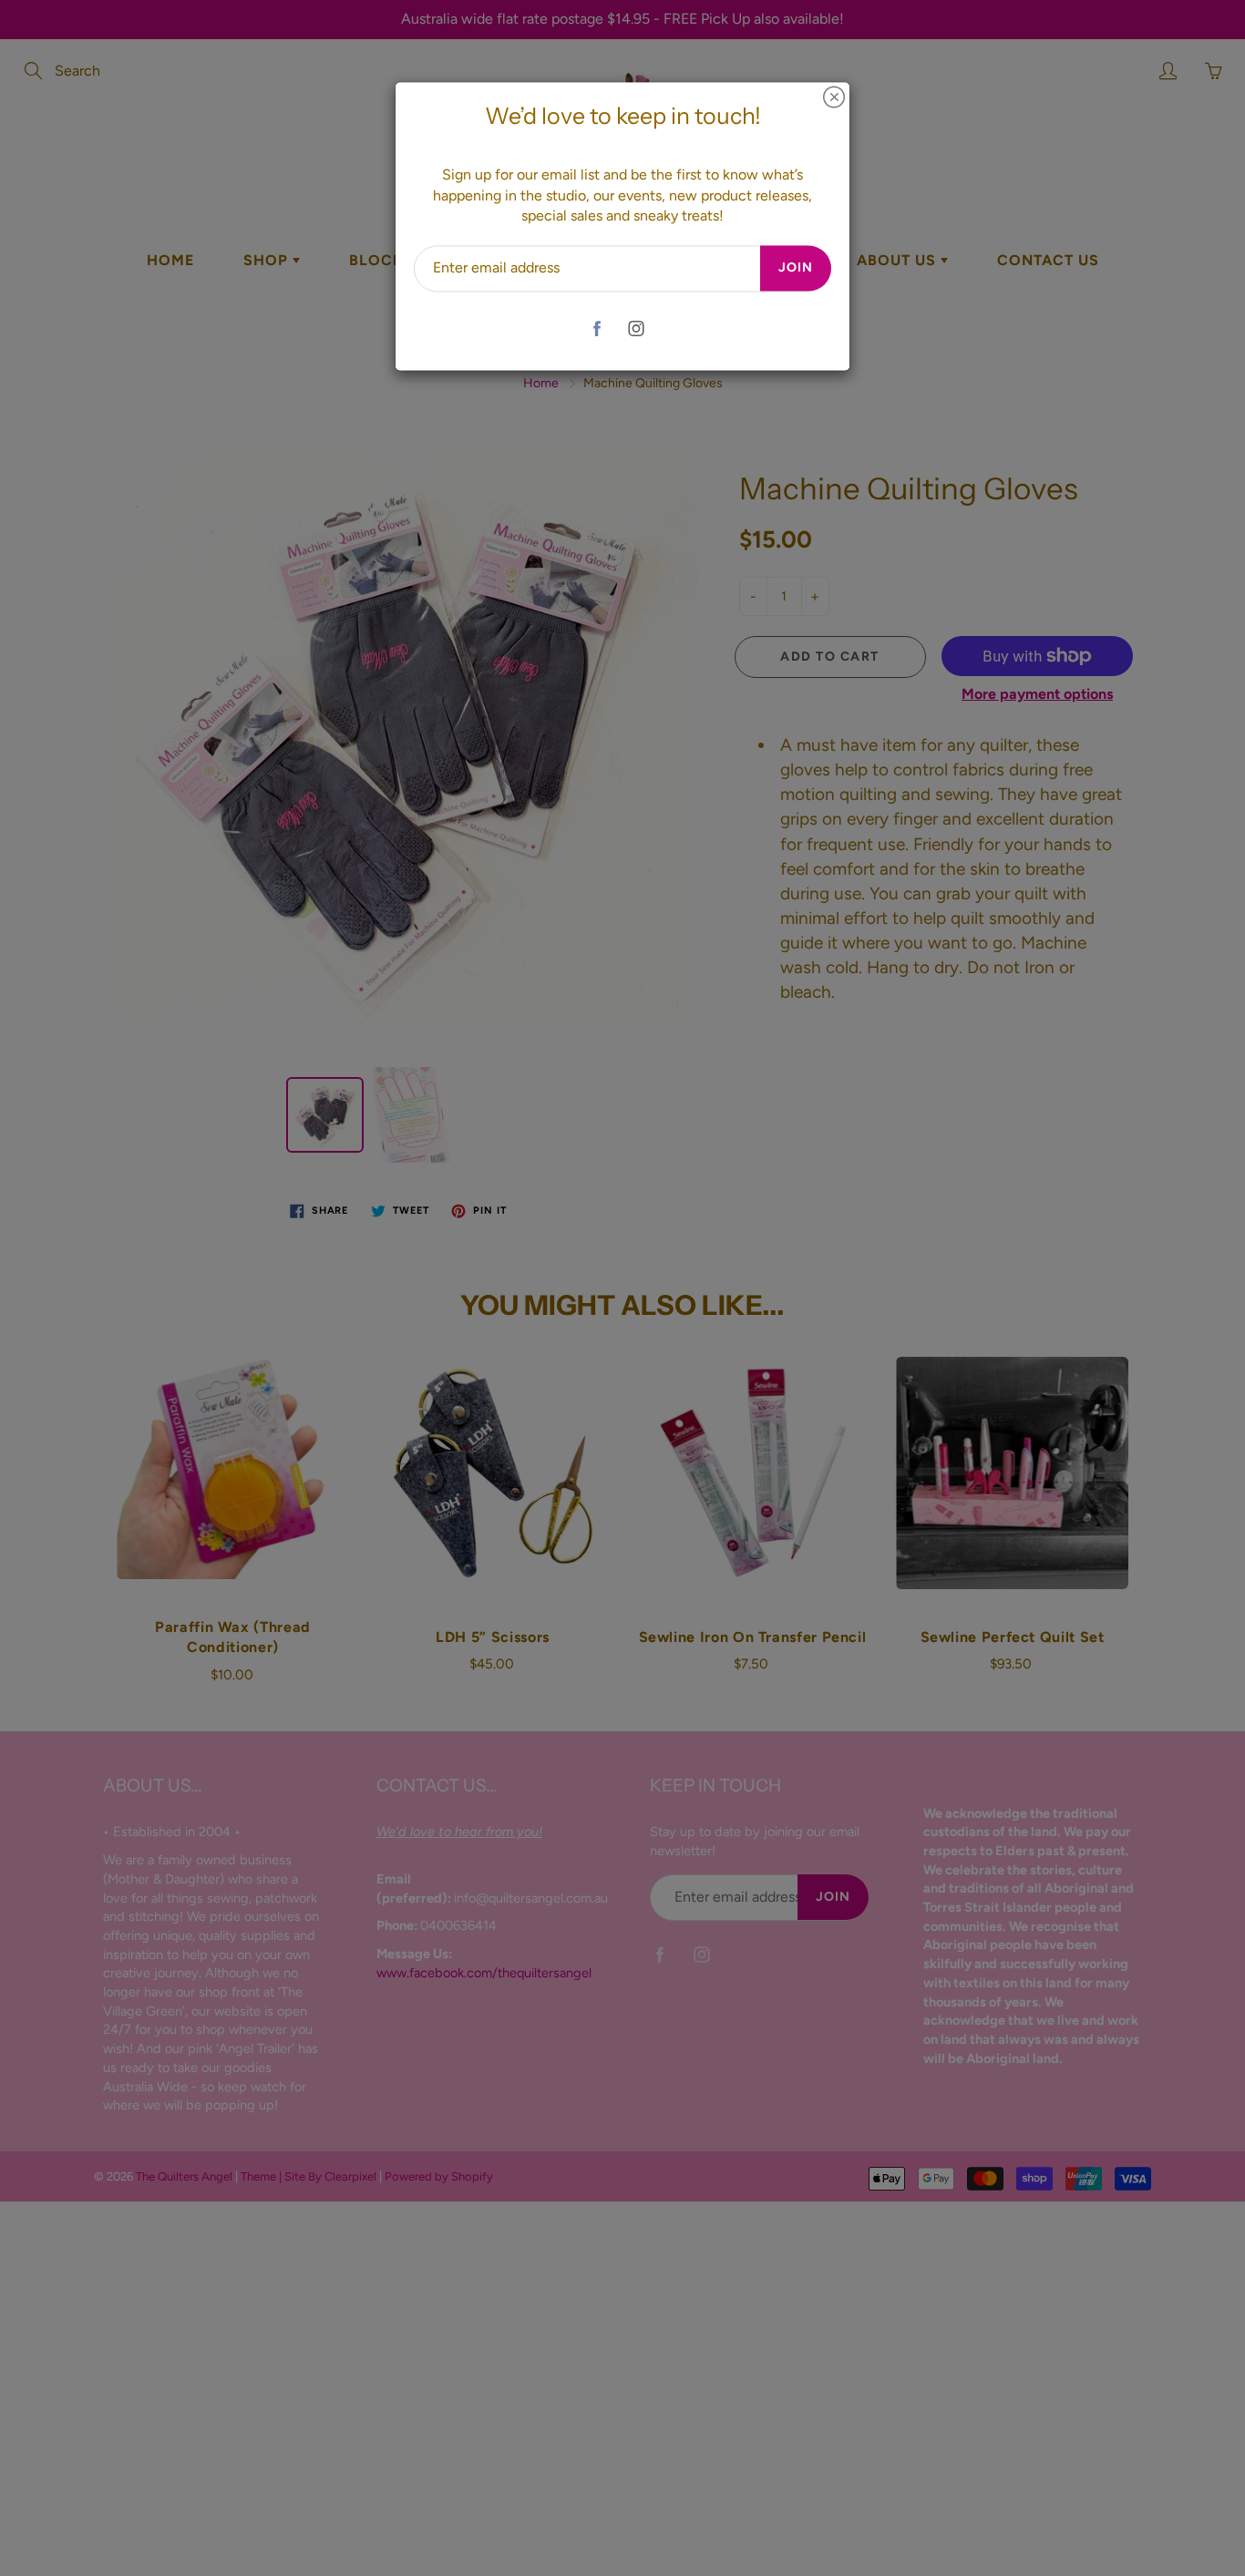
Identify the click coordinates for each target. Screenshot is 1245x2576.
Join (796, 268)
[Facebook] (597, 328)
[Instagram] (636, 328)
